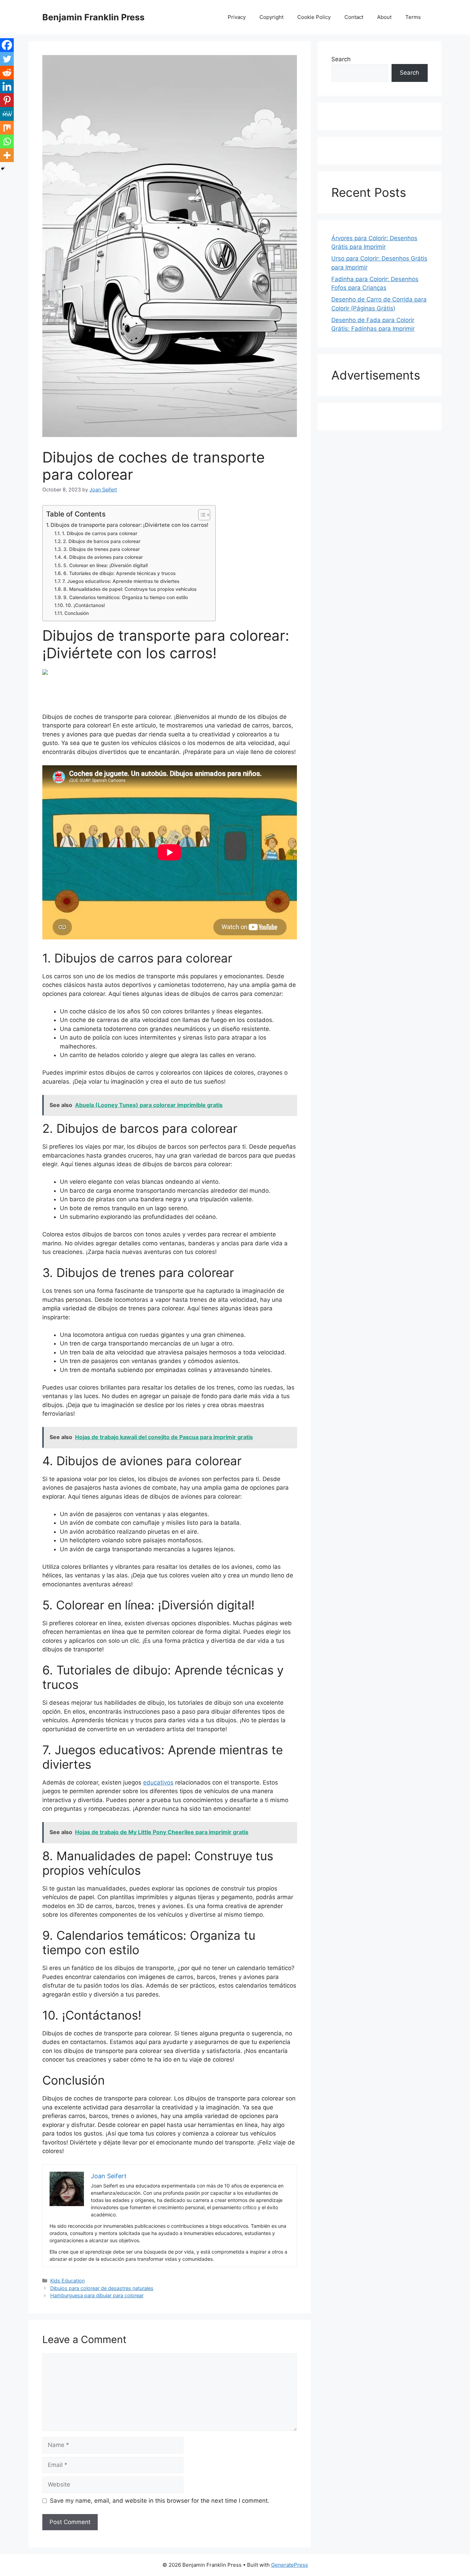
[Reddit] (7, 73)
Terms (413, 17)
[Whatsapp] (7, 141)
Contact (354, 17)
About (384, 17)
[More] (7, 155)
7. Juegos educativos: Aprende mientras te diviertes (121, 581)
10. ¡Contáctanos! (85, 605)
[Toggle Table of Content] (201, 515)
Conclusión (77, 613)
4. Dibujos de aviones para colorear (103, 557)
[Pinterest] (7, 100)
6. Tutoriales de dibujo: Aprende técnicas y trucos (119, 573)
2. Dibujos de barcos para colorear (102, 541)
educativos (158, 1782)
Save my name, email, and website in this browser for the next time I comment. (160, 2501)
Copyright (271, 17)
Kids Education (67, 2281)
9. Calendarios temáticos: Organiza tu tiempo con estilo (126, 597)
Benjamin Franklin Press (93, 17)
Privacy (237, 17)
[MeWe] (7, 114)
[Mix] (7, 128)
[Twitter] (7, 59)
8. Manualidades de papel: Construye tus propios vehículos (130, 589)
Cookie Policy (314, 17)
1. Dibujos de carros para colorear (100, 533)
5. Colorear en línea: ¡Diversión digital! (106, 565)
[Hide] (3, 169)
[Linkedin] (7, 86)
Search (341, 59)
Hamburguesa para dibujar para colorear (97, 2295)
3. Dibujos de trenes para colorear (102, 549)
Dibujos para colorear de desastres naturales (102, 2288)
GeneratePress (290, 2565)
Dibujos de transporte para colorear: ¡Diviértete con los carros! (130, 525)
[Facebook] (7, 45)
